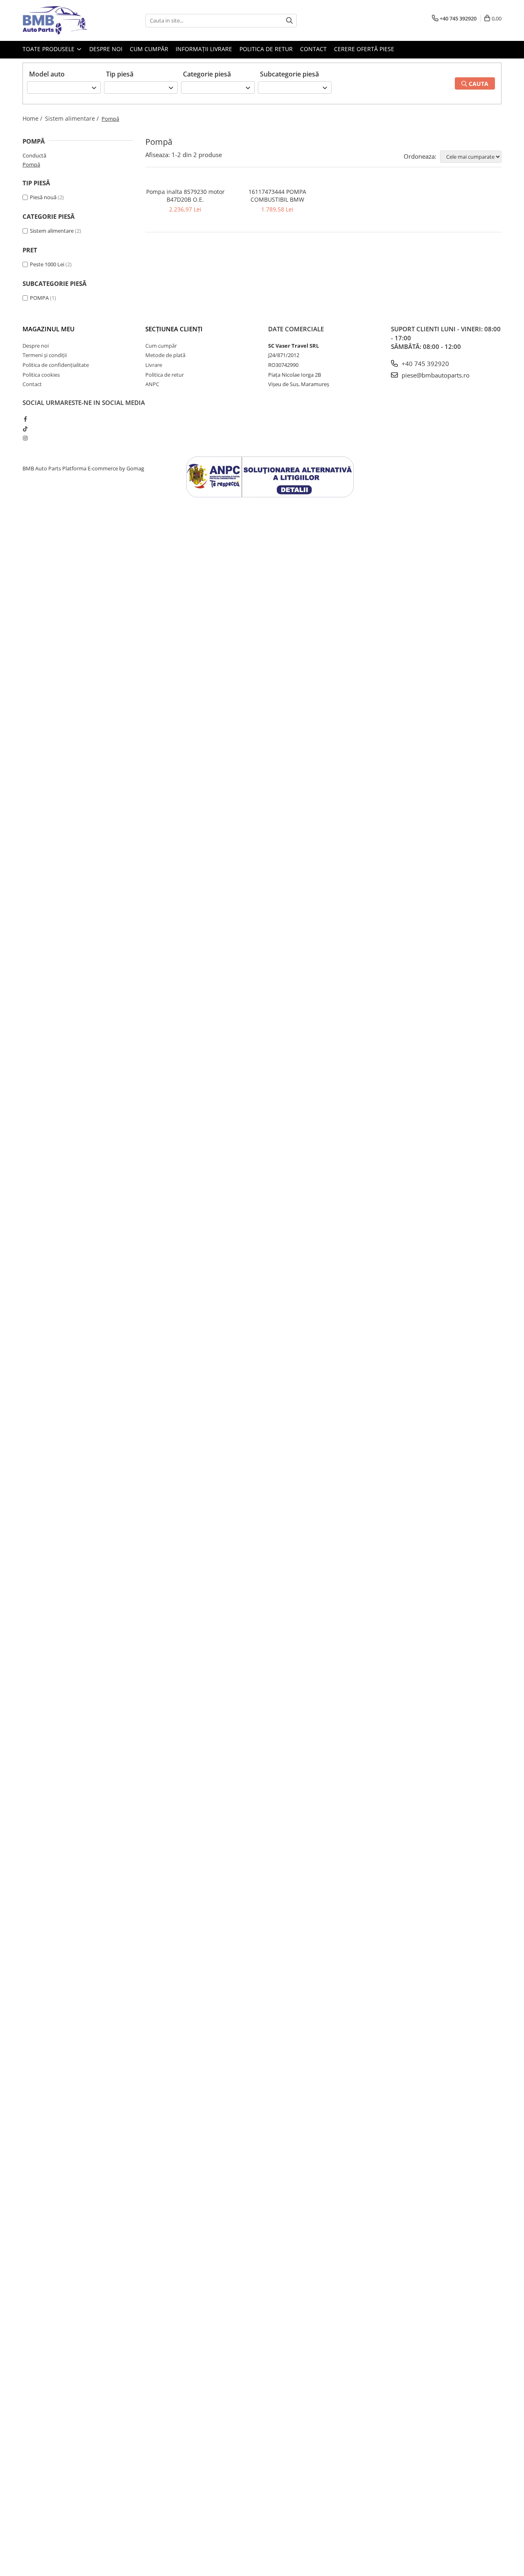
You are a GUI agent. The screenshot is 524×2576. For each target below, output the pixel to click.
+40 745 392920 (425, 364)
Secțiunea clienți (174, 329)
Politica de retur (266, 49)
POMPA (39, 298)
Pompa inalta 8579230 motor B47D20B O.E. (185, 196)
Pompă (31, 164)
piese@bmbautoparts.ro (435, 375)
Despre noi (106, 49)
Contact (313, 49)
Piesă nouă (43, 197)
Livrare (154, 365)
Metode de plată (165, 355)
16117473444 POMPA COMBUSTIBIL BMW (277, 196)
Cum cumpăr (149, 49)
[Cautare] (289, 21)
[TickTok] (25, 429)
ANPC (152, 384)
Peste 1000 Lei (47, 264)
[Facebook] (25, 419)
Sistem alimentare (52, 231)
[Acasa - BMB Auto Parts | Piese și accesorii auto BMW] (63, 20)
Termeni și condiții (45, 355)
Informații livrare (204, 49)
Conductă (34, 155)
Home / (33, 118)
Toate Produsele (49, 49)
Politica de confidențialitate (56, 365)
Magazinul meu (49, 329)
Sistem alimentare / (73, 118)
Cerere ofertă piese (364, 49)
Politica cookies (41, 375)
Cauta (478, 84)
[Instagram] (25, 438)
